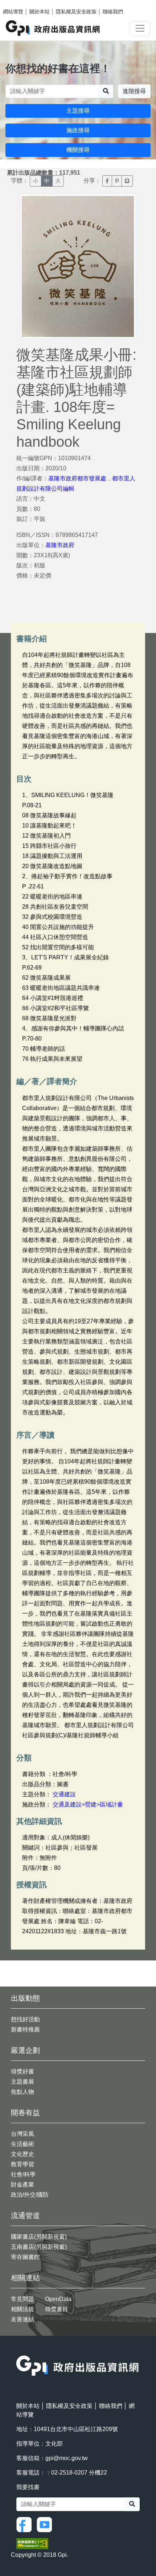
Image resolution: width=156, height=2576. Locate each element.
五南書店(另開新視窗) (39, 2247)
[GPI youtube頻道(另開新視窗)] (46, 2524)
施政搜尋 (78, 130)
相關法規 (22, 2309)
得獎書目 (57, 2309)
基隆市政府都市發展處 (77, 478)
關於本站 (40, 12)
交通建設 (64, 1794)
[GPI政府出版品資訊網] (53, 28)
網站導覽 (13, 12)
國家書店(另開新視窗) (39, 2237)
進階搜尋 (134, 91)
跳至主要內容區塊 (20, 4)
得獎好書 (22, 2071)
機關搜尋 (78, 150)
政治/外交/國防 (30, 2195)
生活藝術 (22, 2144)
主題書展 (22, 2082)
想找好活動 (25, 2019)
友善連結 (22, 2319)
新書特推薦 (25, 2029)
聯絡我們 (113, 12)
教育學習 (22, 2164)
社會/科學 (23, 2174)
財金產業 (22, 2185)
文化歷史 (22, 2154)
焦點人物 (22, 2092)
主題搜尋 (78, 111)
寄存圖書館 (25, 2257)
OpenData (58, 2299)
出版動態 (25, 1998)
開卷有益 (25, 2113)
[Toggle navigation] (140, 28)
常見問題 (22, 2299)
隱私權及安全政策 (76, 12)
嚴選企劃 (25, 2050)
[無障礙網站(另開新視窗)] (32, 2543)
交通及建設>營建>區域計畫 (88, 1804)
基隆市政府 (60, 545)
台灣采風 (22, 2134)
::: (19, 2351)
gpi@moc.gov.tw (67, 2458)
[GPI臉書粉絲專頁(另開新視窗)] (26, 2524)
